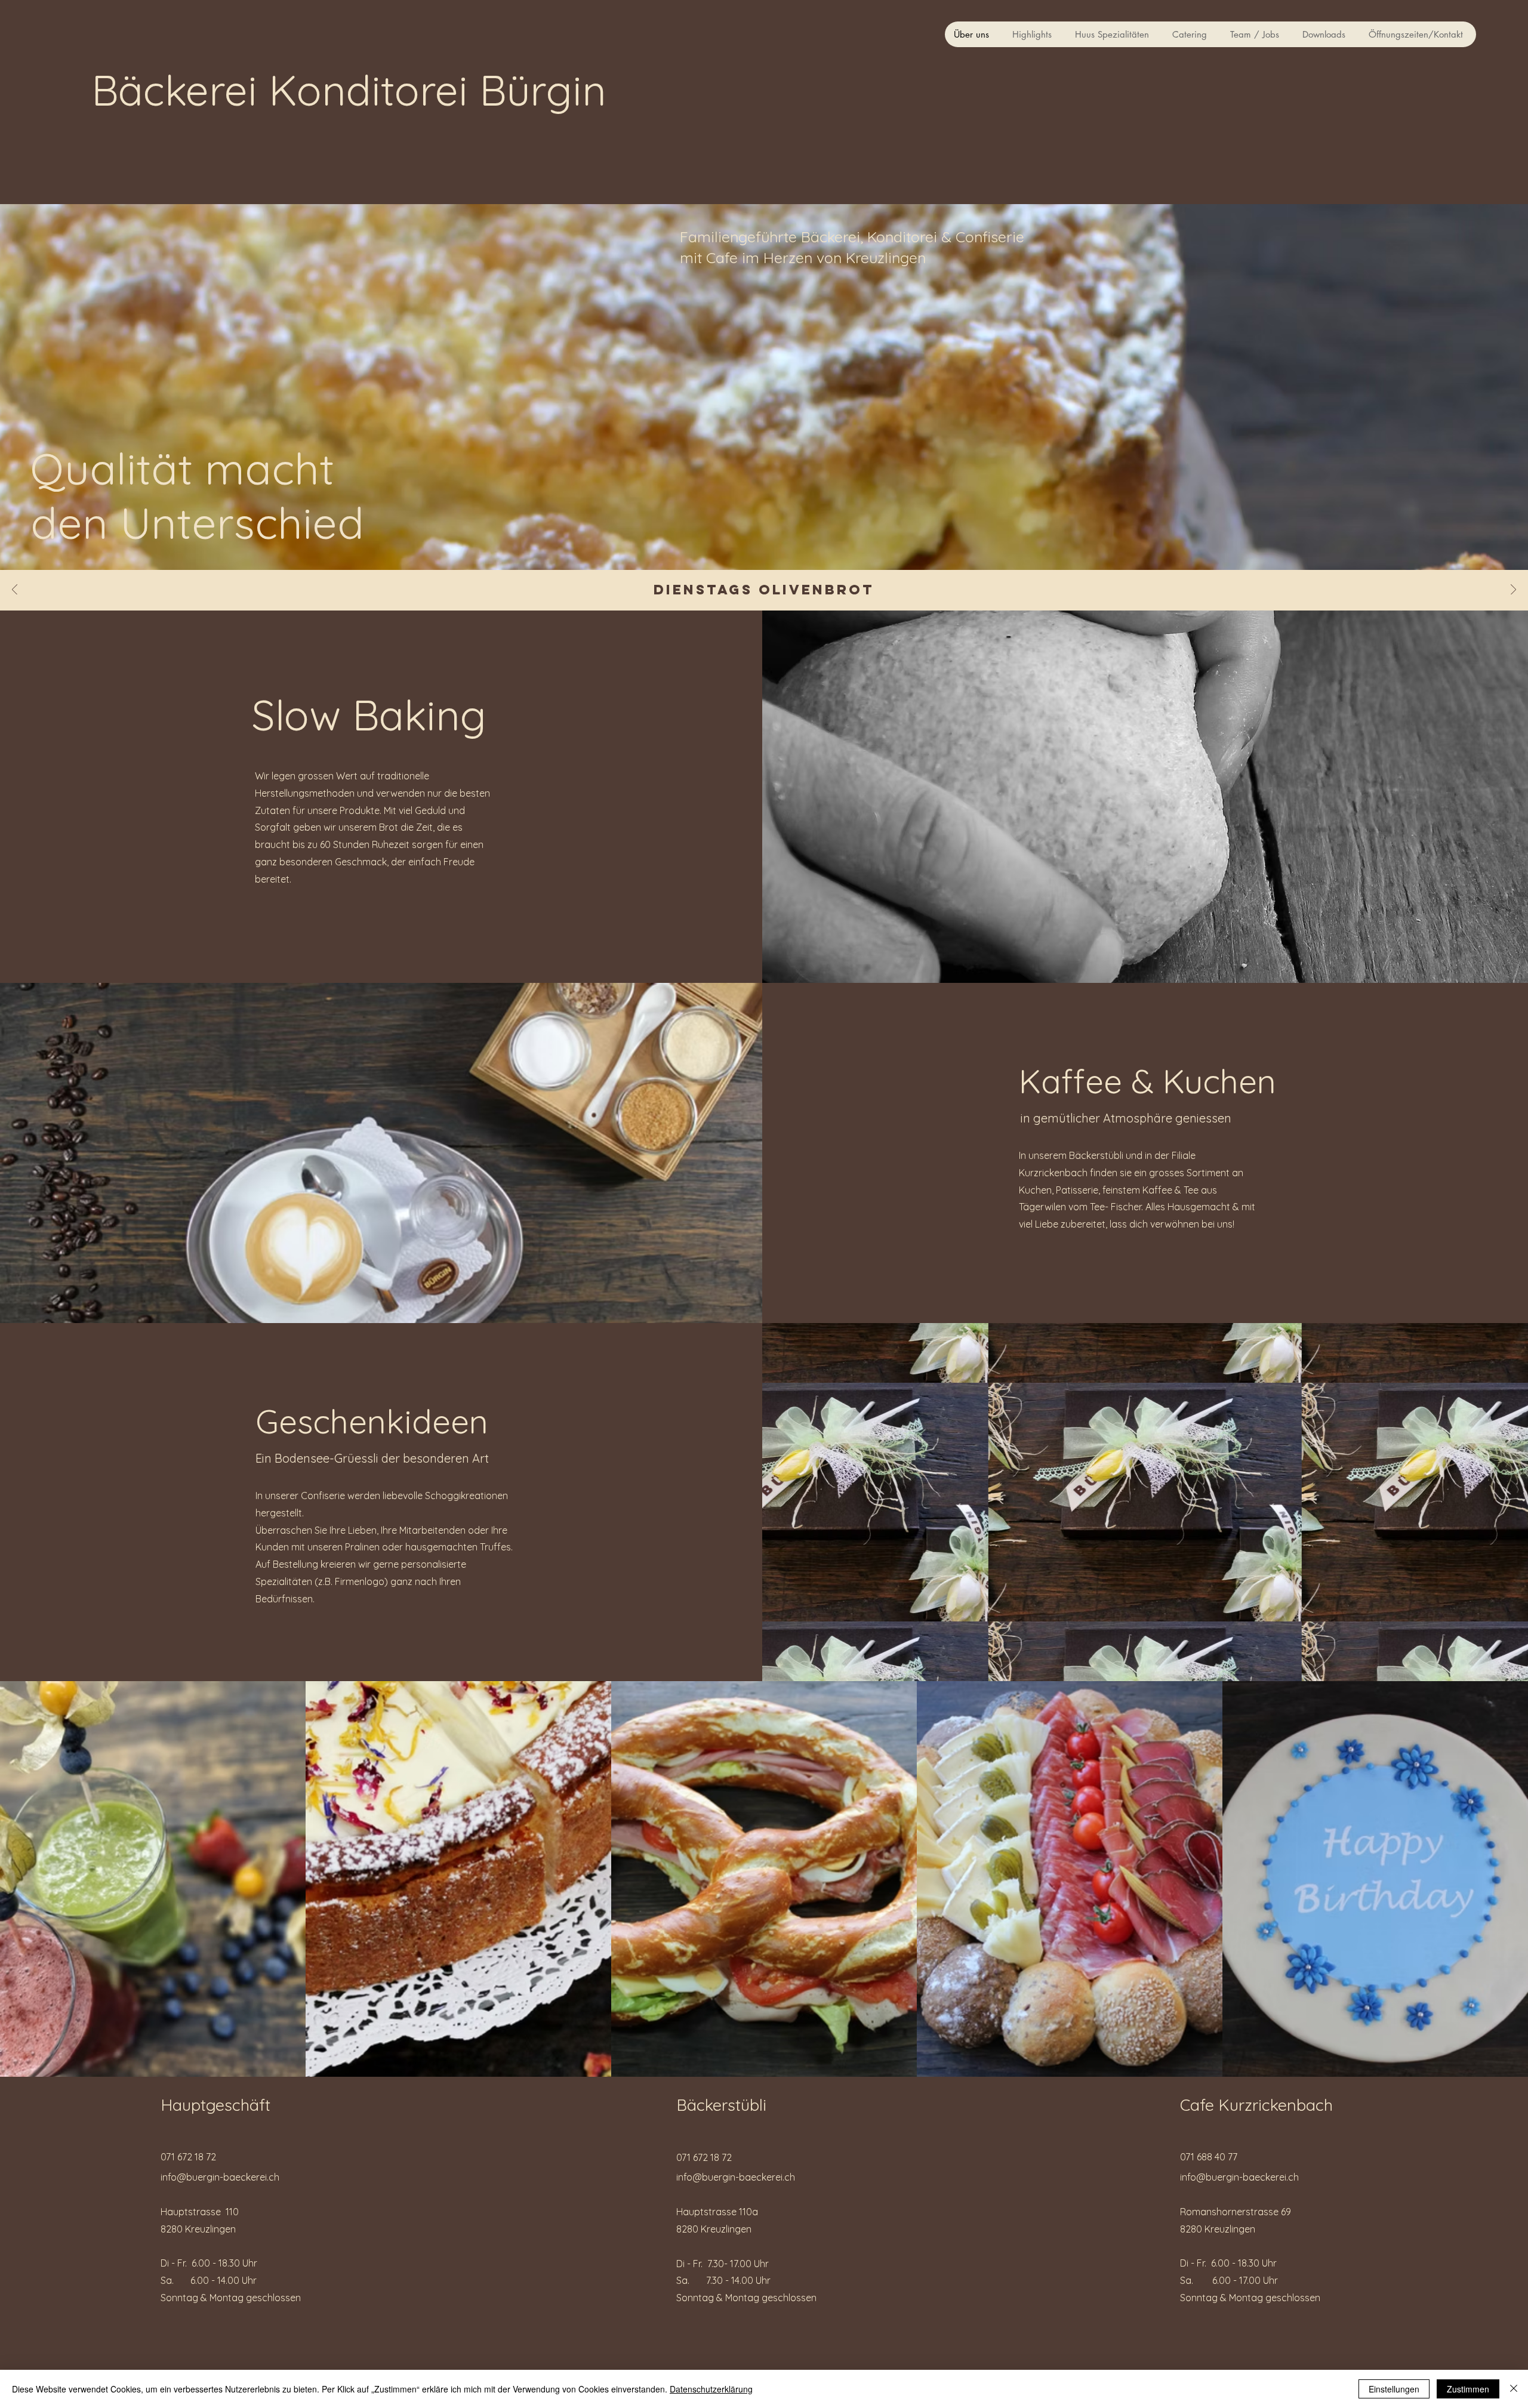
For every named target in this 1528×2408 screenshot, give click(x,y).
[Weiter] (1513, 591)
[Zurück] (15, 591)
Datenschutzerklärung (711, 2389)
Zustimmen (1468, 2389)
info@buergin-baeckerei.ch (220, 2177)
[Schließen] (1514, 2389)
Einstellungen (1394, 2389)
